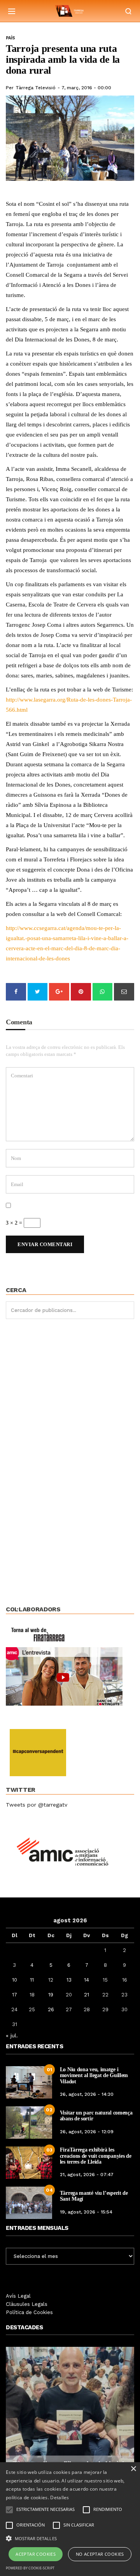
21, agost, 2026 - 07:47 (87, 2175)
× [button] (133, 2469)
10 (15, 1980)
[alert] (70, 2519)
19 (51, 1995)
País (10, 38)
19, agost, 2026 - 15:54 (86, 2212)
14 (87, 1980)
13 (69, 1980)
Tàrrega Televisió (36, 88)
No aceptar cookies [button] (100, 2554)
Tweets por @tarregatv (37, 1805)
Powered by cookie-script (30, 2568)
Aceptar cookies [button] (36, 2554)
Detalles (59, 2497)
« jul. (12, 2035)
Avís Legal (18, 2296)
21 (87, 1995)
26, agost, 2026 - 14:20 (87, 2094)
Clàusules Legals (27, 2304)
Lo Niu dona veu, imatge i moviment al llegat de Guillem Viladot (94, 2076)
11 (32, 1980)
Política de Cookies (29, 2312)
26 (51, 2009)
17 (15, 1995)
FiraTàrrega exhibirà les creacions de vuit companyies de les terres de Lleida (96, 2156)
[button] (70, 2538)
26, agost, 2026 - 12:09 (87, 2132)
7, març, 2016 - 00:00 (86, 88)
